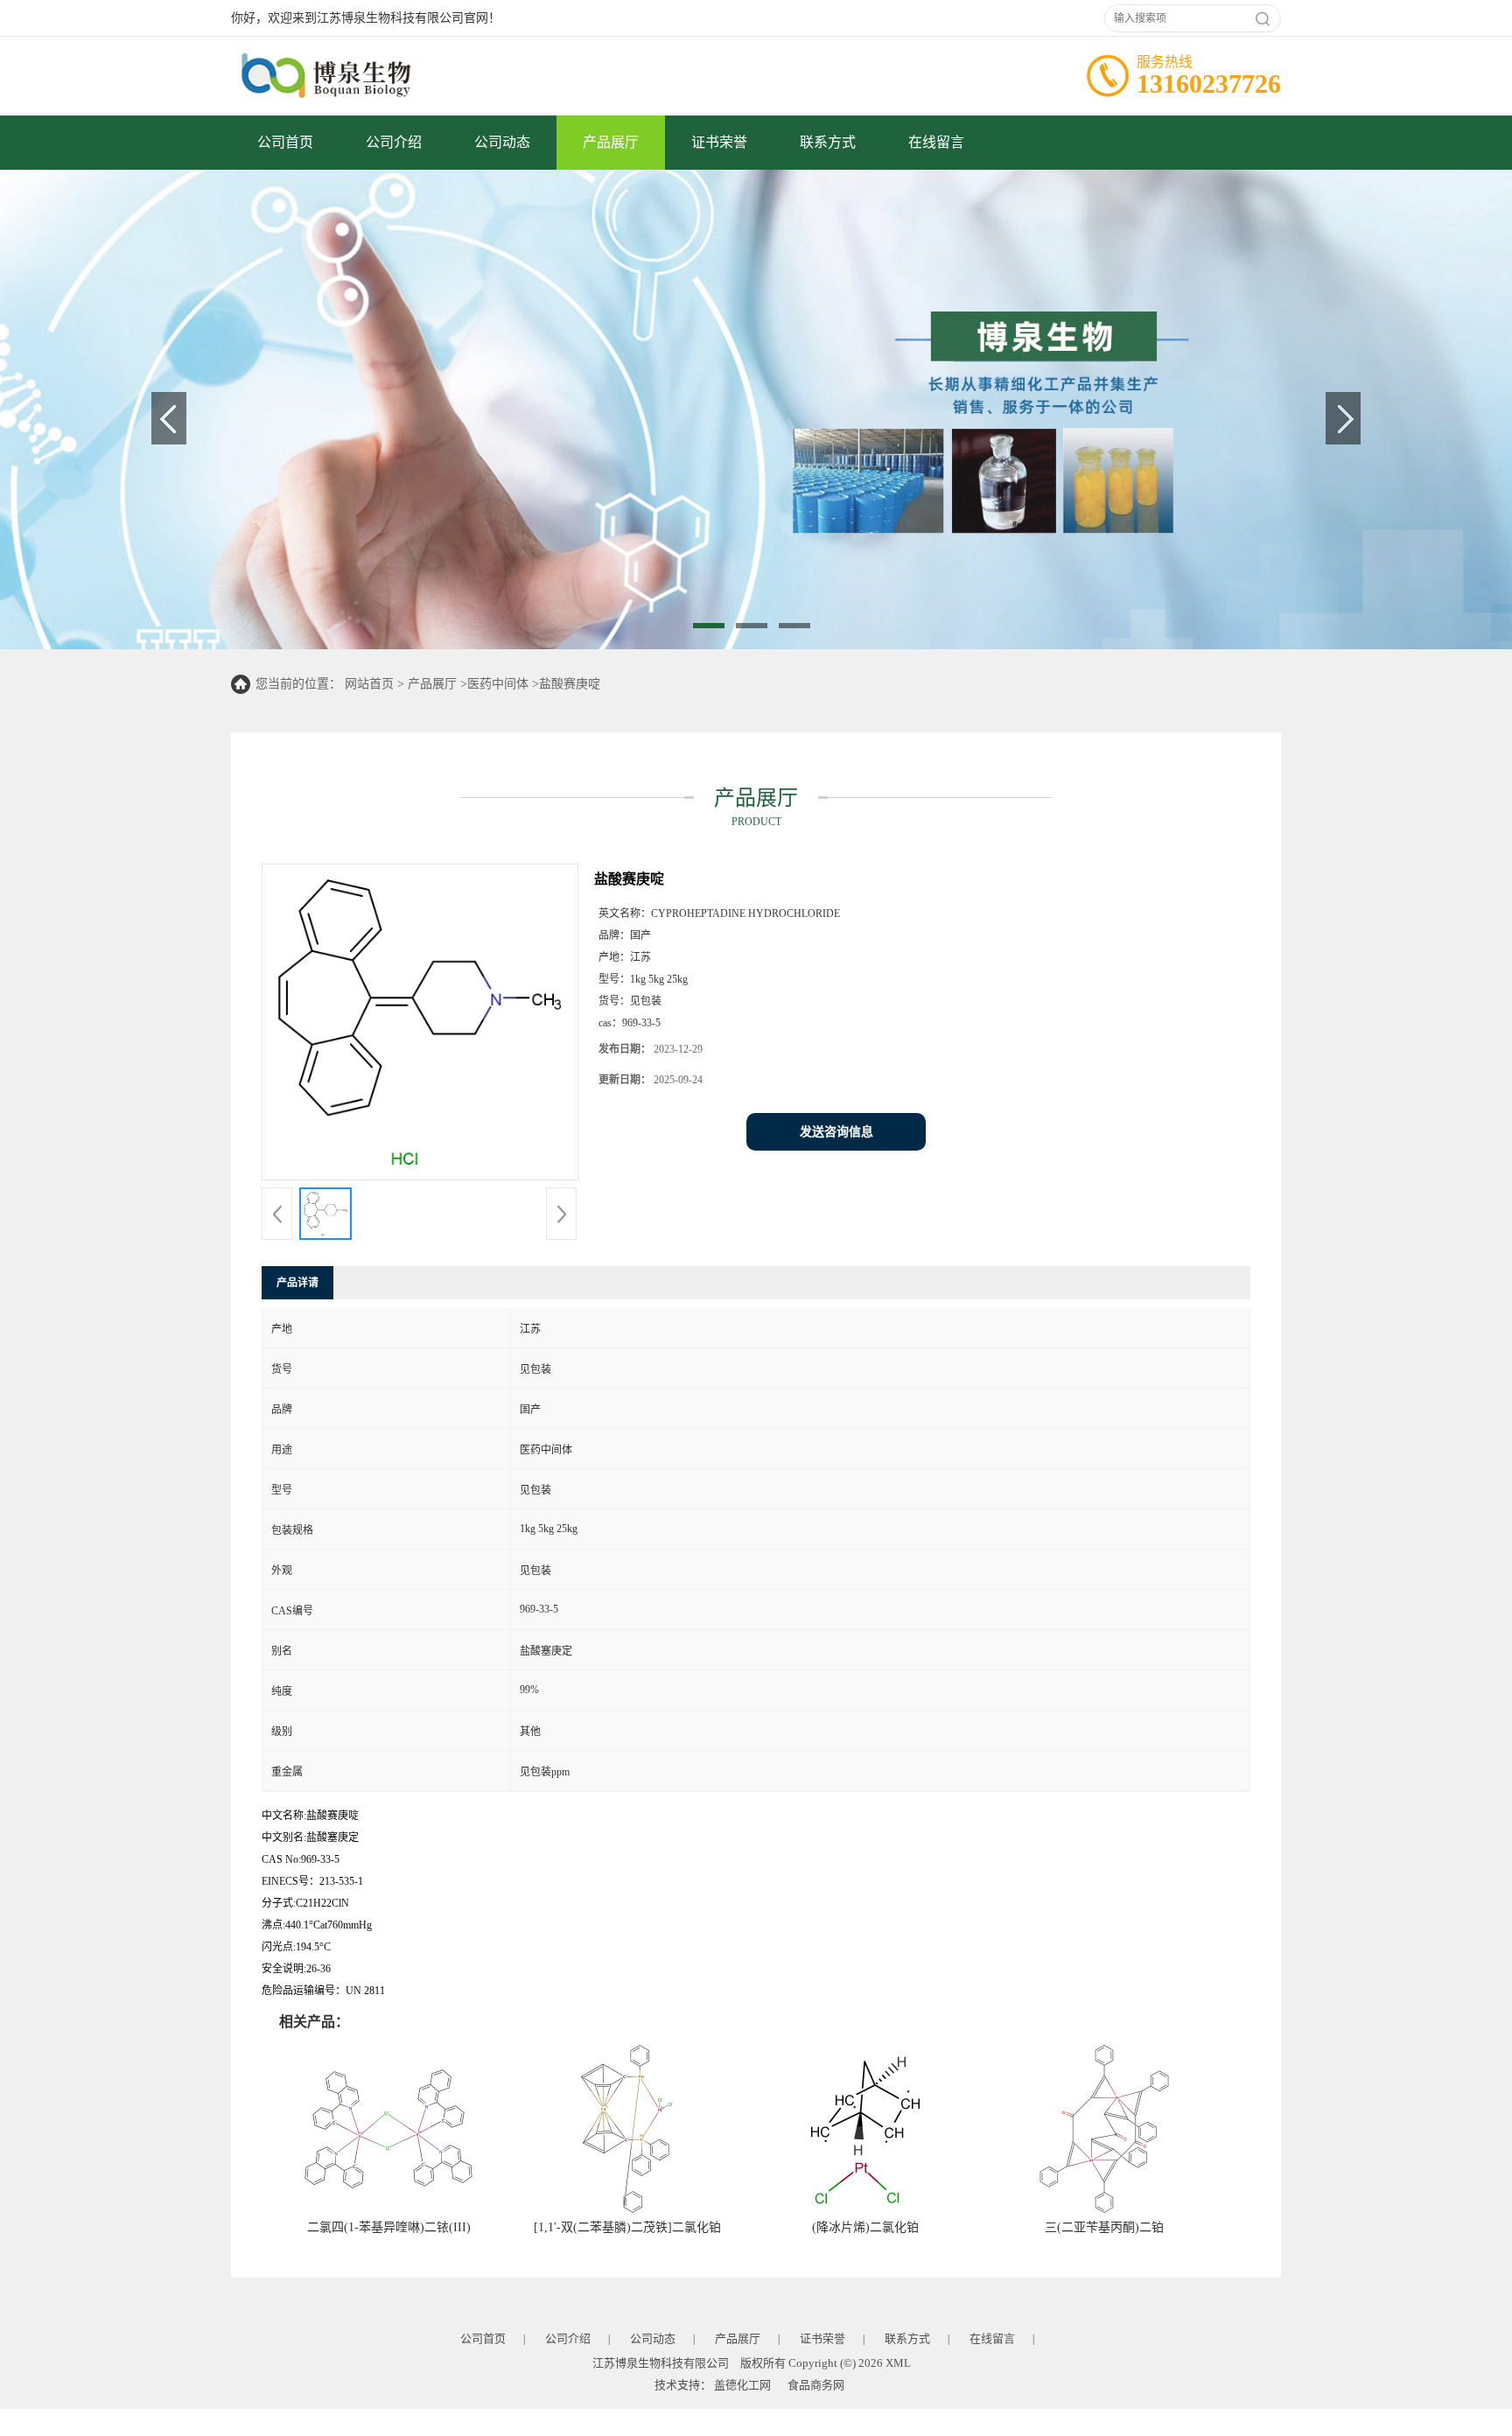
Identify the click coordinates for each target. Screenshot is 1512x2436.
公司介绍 (394, 142)
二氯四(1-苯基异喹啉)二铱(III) (389, 2227)
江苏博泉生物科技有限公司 (661, 2363)
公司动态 (502, 142)
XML (898, 2363)
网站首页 (369, 684)
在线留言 (936, 142)
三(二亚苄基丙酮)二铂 (1104, 2227)
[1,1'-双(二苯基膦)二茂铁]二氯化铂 (627, 2227)
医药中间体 (498, 684)
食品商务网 (816, 2385)
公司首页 (285, 142)
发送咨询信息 (836, 1132)
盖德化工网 (742, 2385)
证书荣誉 (719, 142)
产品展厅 (611, 142)
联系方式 (828, 142)
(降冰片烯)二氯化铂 (865, 2227)
